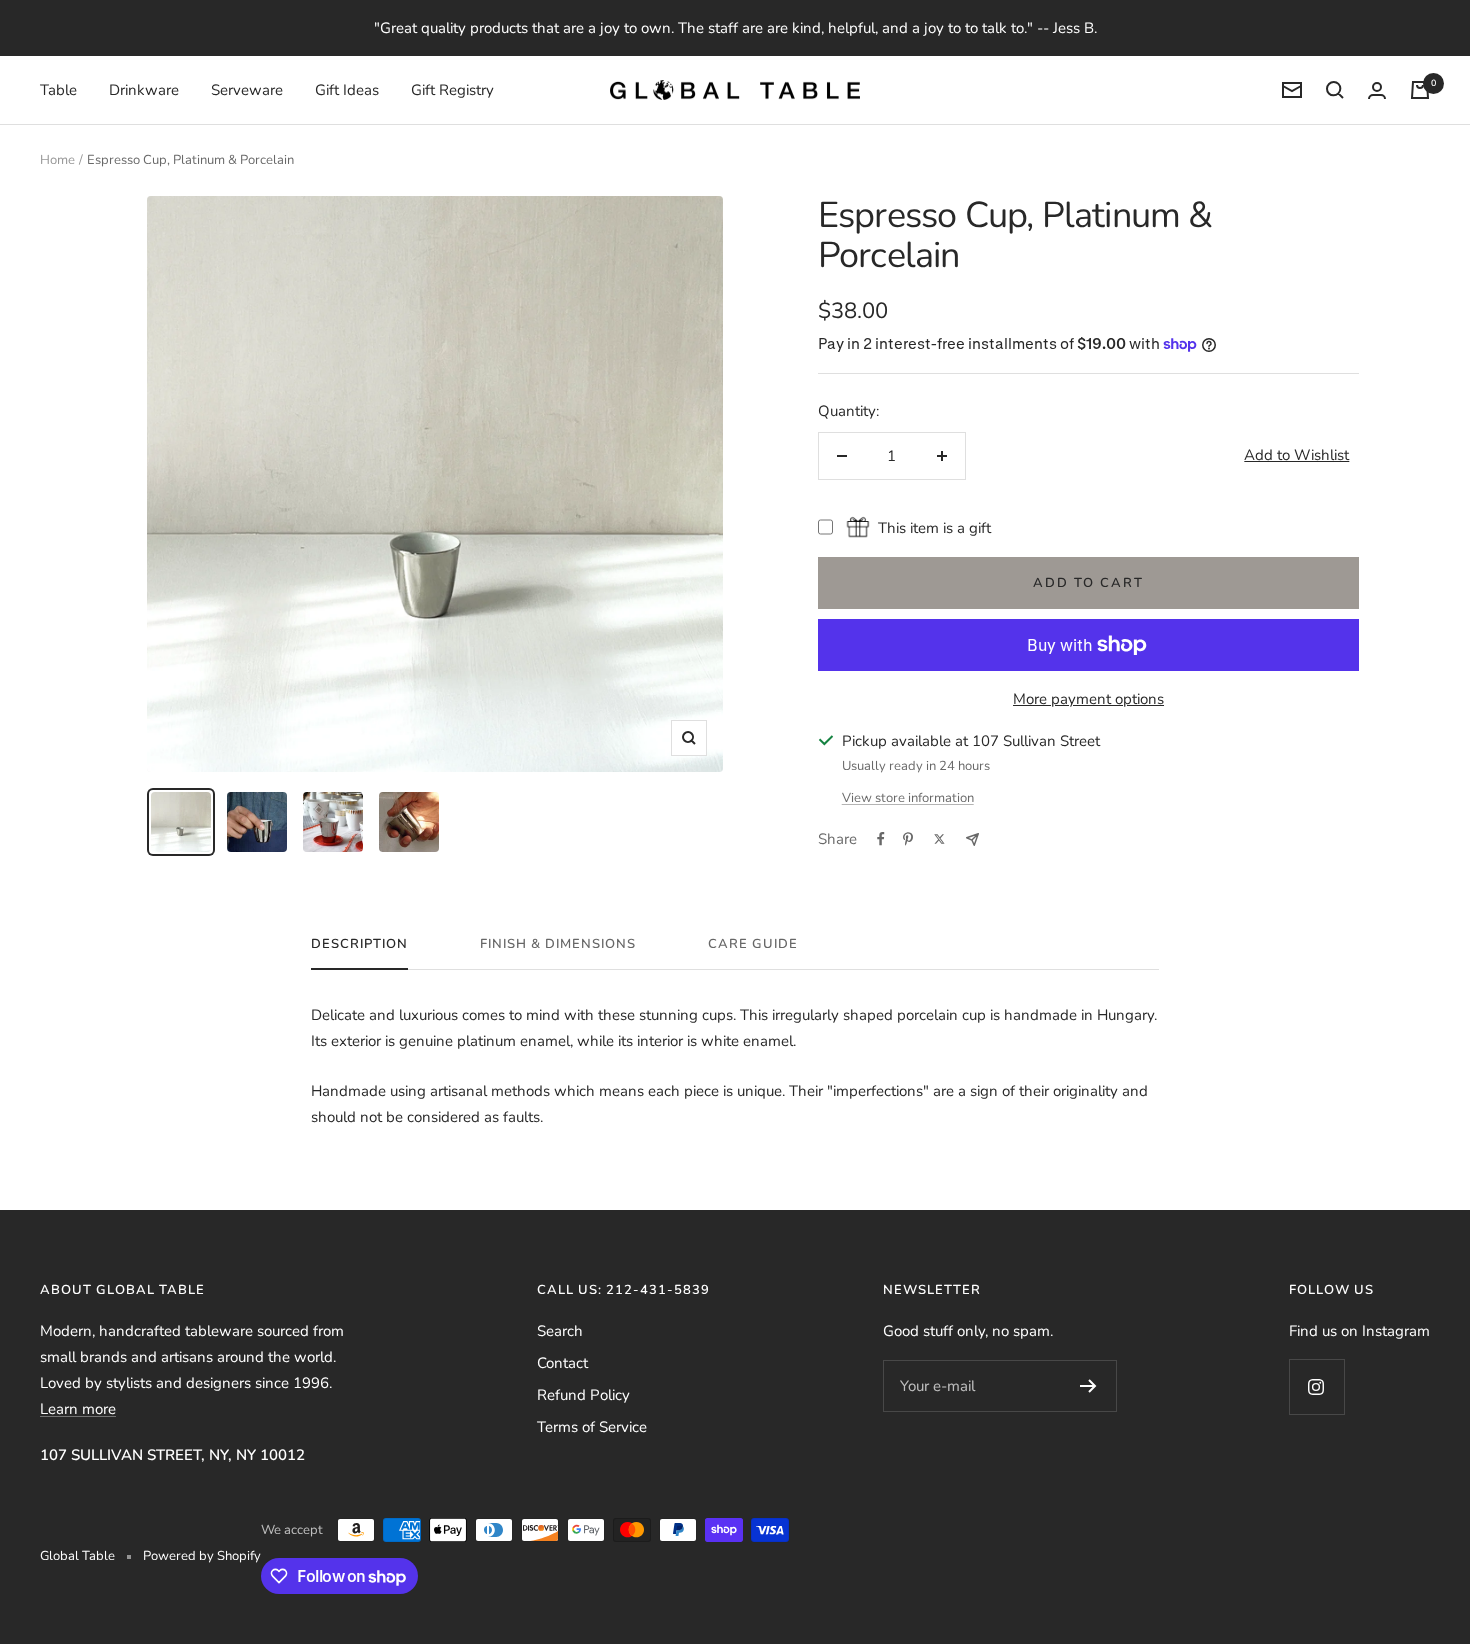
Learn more (78, 1409)
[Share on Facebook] (881, 839)
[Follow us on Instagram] (1316, 1386)
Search (560, 1331)
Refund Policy (583, 1395)
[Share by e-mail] (972, 839)
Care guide (753, 944)
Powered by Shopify (202, 1556)
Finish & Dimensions (558, 944)
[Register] (1088, 1386)
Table (58, 90)
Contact (562, 1363)
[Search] (1335, 90)
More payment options (1088, 699)
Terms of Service (592, 1427)
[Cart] (1420, 90)
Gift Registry (452, 90)
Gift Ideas (347, 90)
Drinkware (144, 90)
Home (57, 160)
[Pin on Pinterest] (908, 839)
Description (359, 944)
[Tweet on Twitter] (939, 839)
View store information (908, 798)
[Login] (1377, 90)
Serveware (247, 90)
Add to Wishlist (1296, 455)
